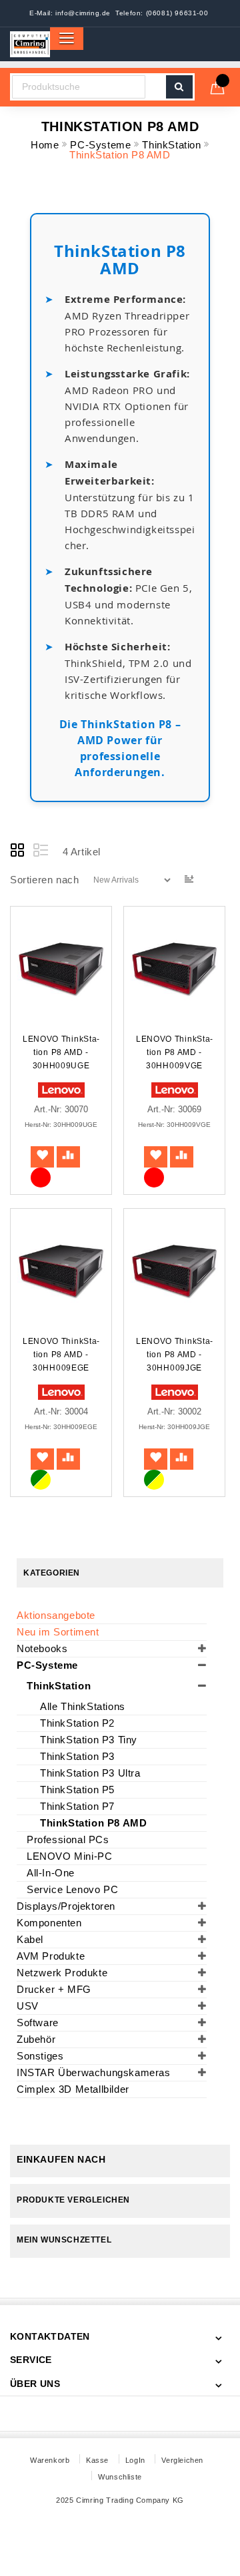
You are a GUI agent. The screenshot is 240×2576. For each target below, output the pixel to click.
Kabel (30, 1939)
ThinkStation (173, 145)
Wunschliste (120, 2477)
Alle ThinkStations (83, 1706)
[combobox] (79, 87)
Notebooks (42, 1648)
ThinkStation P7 (77, 1806)
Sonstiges (40, 2056)
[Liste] (41, 851)
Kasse (97, 2460)
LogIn (135, 2460)
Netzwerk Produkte (62, 1973)
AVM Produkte (51, 1956)
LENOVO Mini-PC (69, 1856)
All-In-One (51, 1873)
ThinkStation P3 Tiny (89, 1740)
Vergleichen (182, 2460)
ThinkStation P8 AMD (93, 1823)
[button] (42, 1157)
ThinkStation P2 (77, 1723)
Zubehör (36, 2039)
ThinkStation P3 (77, 1756)
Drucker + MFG (54, 1989)
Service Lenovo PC (72, 1889)
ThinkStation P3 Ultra (90, 1773)
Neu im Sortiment (58, 1632)
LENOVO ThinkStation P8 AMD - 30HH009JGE (175, 1355)
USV (28, 2006)
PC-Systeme (102, 145)
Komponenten (49, 1923)
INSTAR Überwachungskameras (94, 2072)
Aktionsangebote (56, 1615)
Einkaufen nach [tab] (61, 2159)
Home (46, 145)
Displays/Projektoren (66, 1906)
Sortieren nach (44, 879)
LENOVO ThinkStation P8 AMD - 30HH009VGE (175, 1052)
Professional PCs (68, 1839)
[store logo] (30, 44)
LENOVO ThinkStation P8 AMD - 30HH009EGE (61, 1355)
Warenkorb (50, 2460)
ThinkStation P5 (77, 1790)
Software (38, 2023)
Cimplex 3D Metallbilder (73, 2089)
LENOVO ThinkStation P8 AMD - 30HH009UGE (61, 1052)
